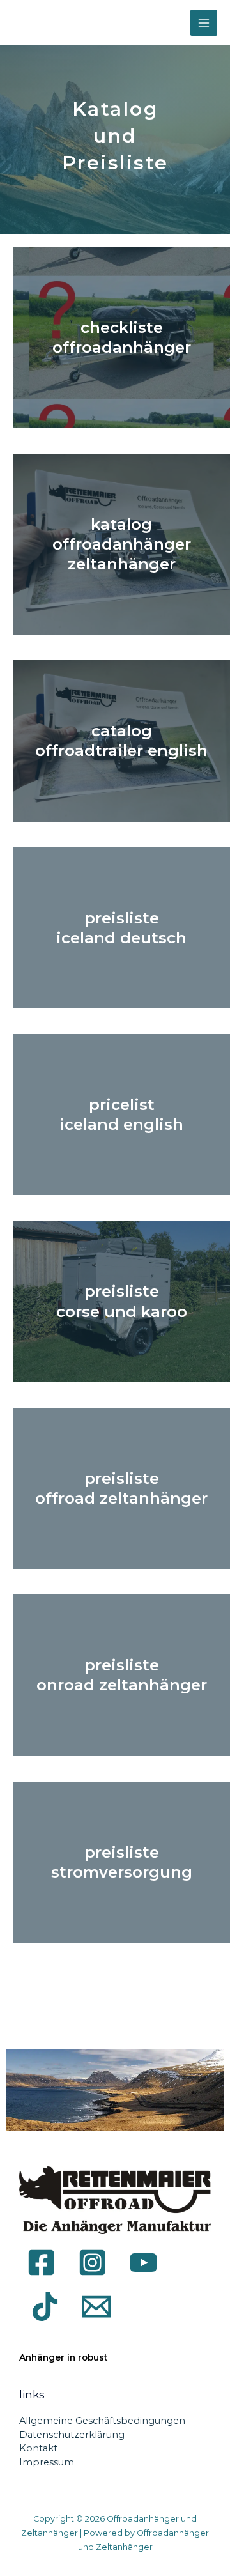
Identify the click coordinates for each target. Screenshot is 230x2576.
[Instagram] (92, 2263)
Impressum (47, 2462)
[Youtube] (143, 2263)
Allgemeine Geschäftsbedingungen (102, 2421)
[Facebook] (41, 2263)
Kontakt (38, 2448)
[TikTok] (45, 2307)
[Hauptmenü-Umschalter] (204, 23)
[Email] (96, 2307)
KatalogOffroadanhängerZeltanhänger (122, 544)
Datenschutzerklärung (72, 2435)
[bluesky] (133, 2306)
